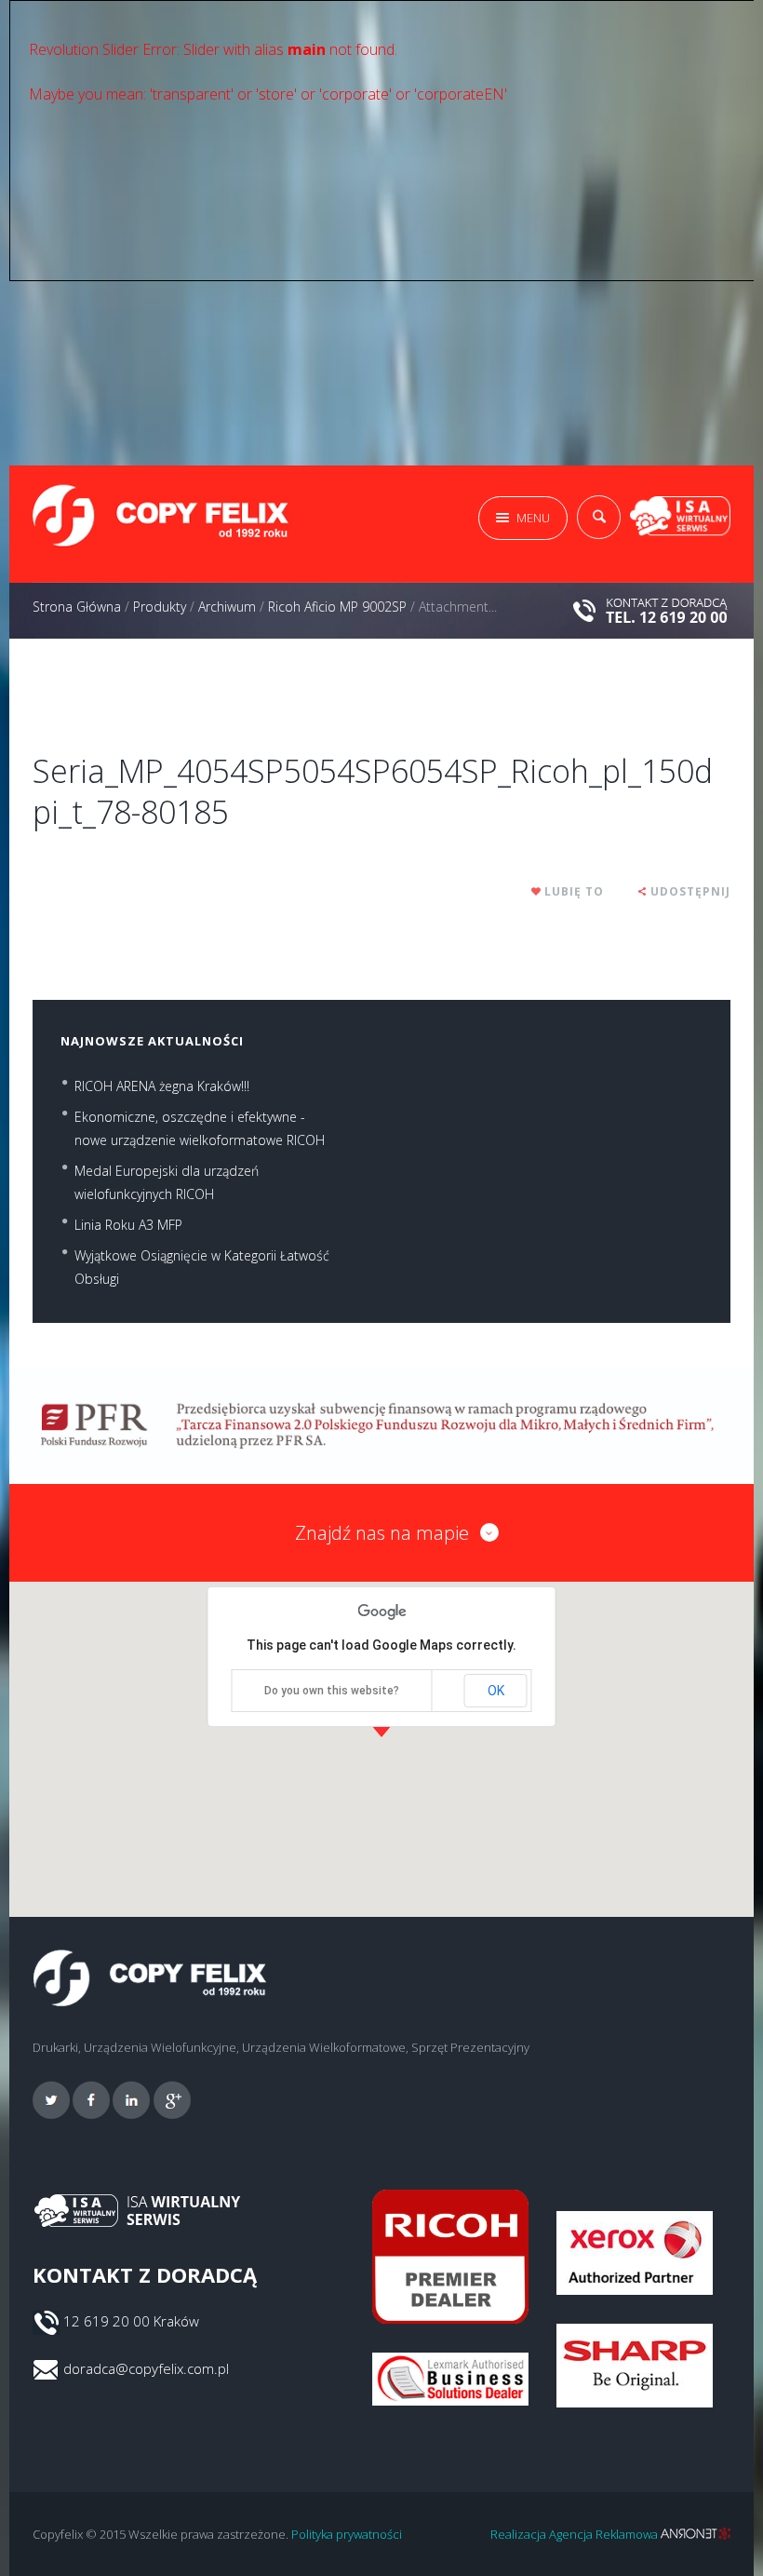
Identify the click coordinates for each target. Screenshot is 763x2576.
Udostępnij (690, 891)
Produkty (160, 607)
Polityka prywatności (347, 2534)
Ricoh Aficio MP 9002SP (337, 607)
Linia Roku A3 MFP (128, 1225)
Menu (533, 518)
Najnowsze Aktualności (152, 1041)
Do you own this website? (332, 1691)
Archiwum (227, 607)
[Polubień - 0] (537, 891)
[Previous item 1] (207, 685)
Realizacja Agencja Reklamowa (576, 2534)
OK (496, 1691)
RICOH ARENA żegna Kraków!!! (162, 1086)
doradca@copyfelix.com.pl (146, 2368)
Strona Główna (77, 607)
